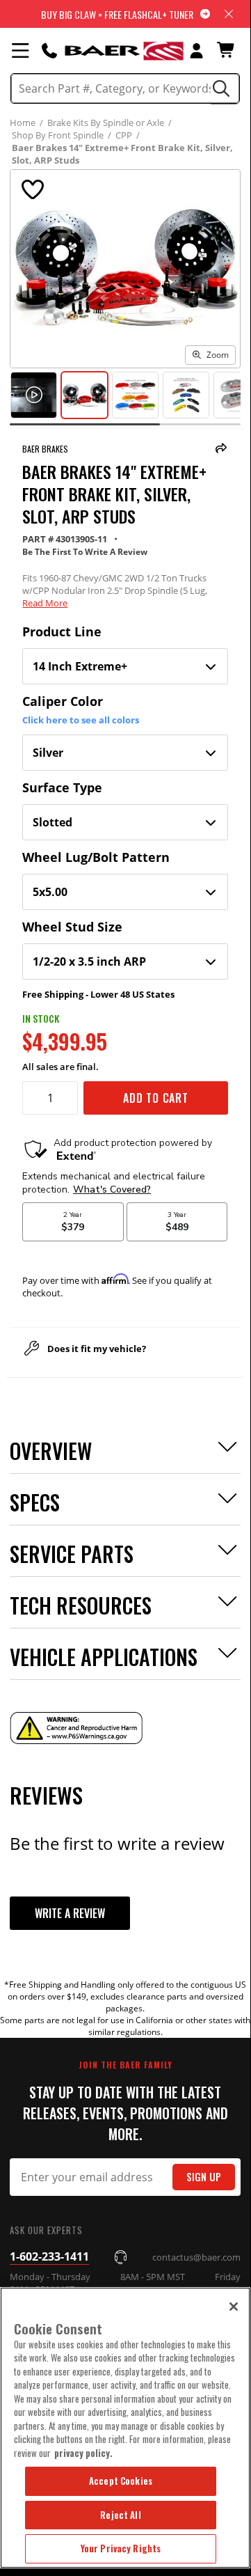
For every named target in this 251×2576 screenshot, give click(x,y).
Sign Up (204, 2177)
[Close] (234, 2307)
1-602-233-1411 (49, 2256)
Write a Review (70, 1913)
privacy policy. (83, 2453)
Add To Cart (156, 1098)
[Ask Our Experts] (49, 50)
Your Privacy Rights (121, 2548)
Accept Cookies (121, 2481)
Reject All (120, 2515)
